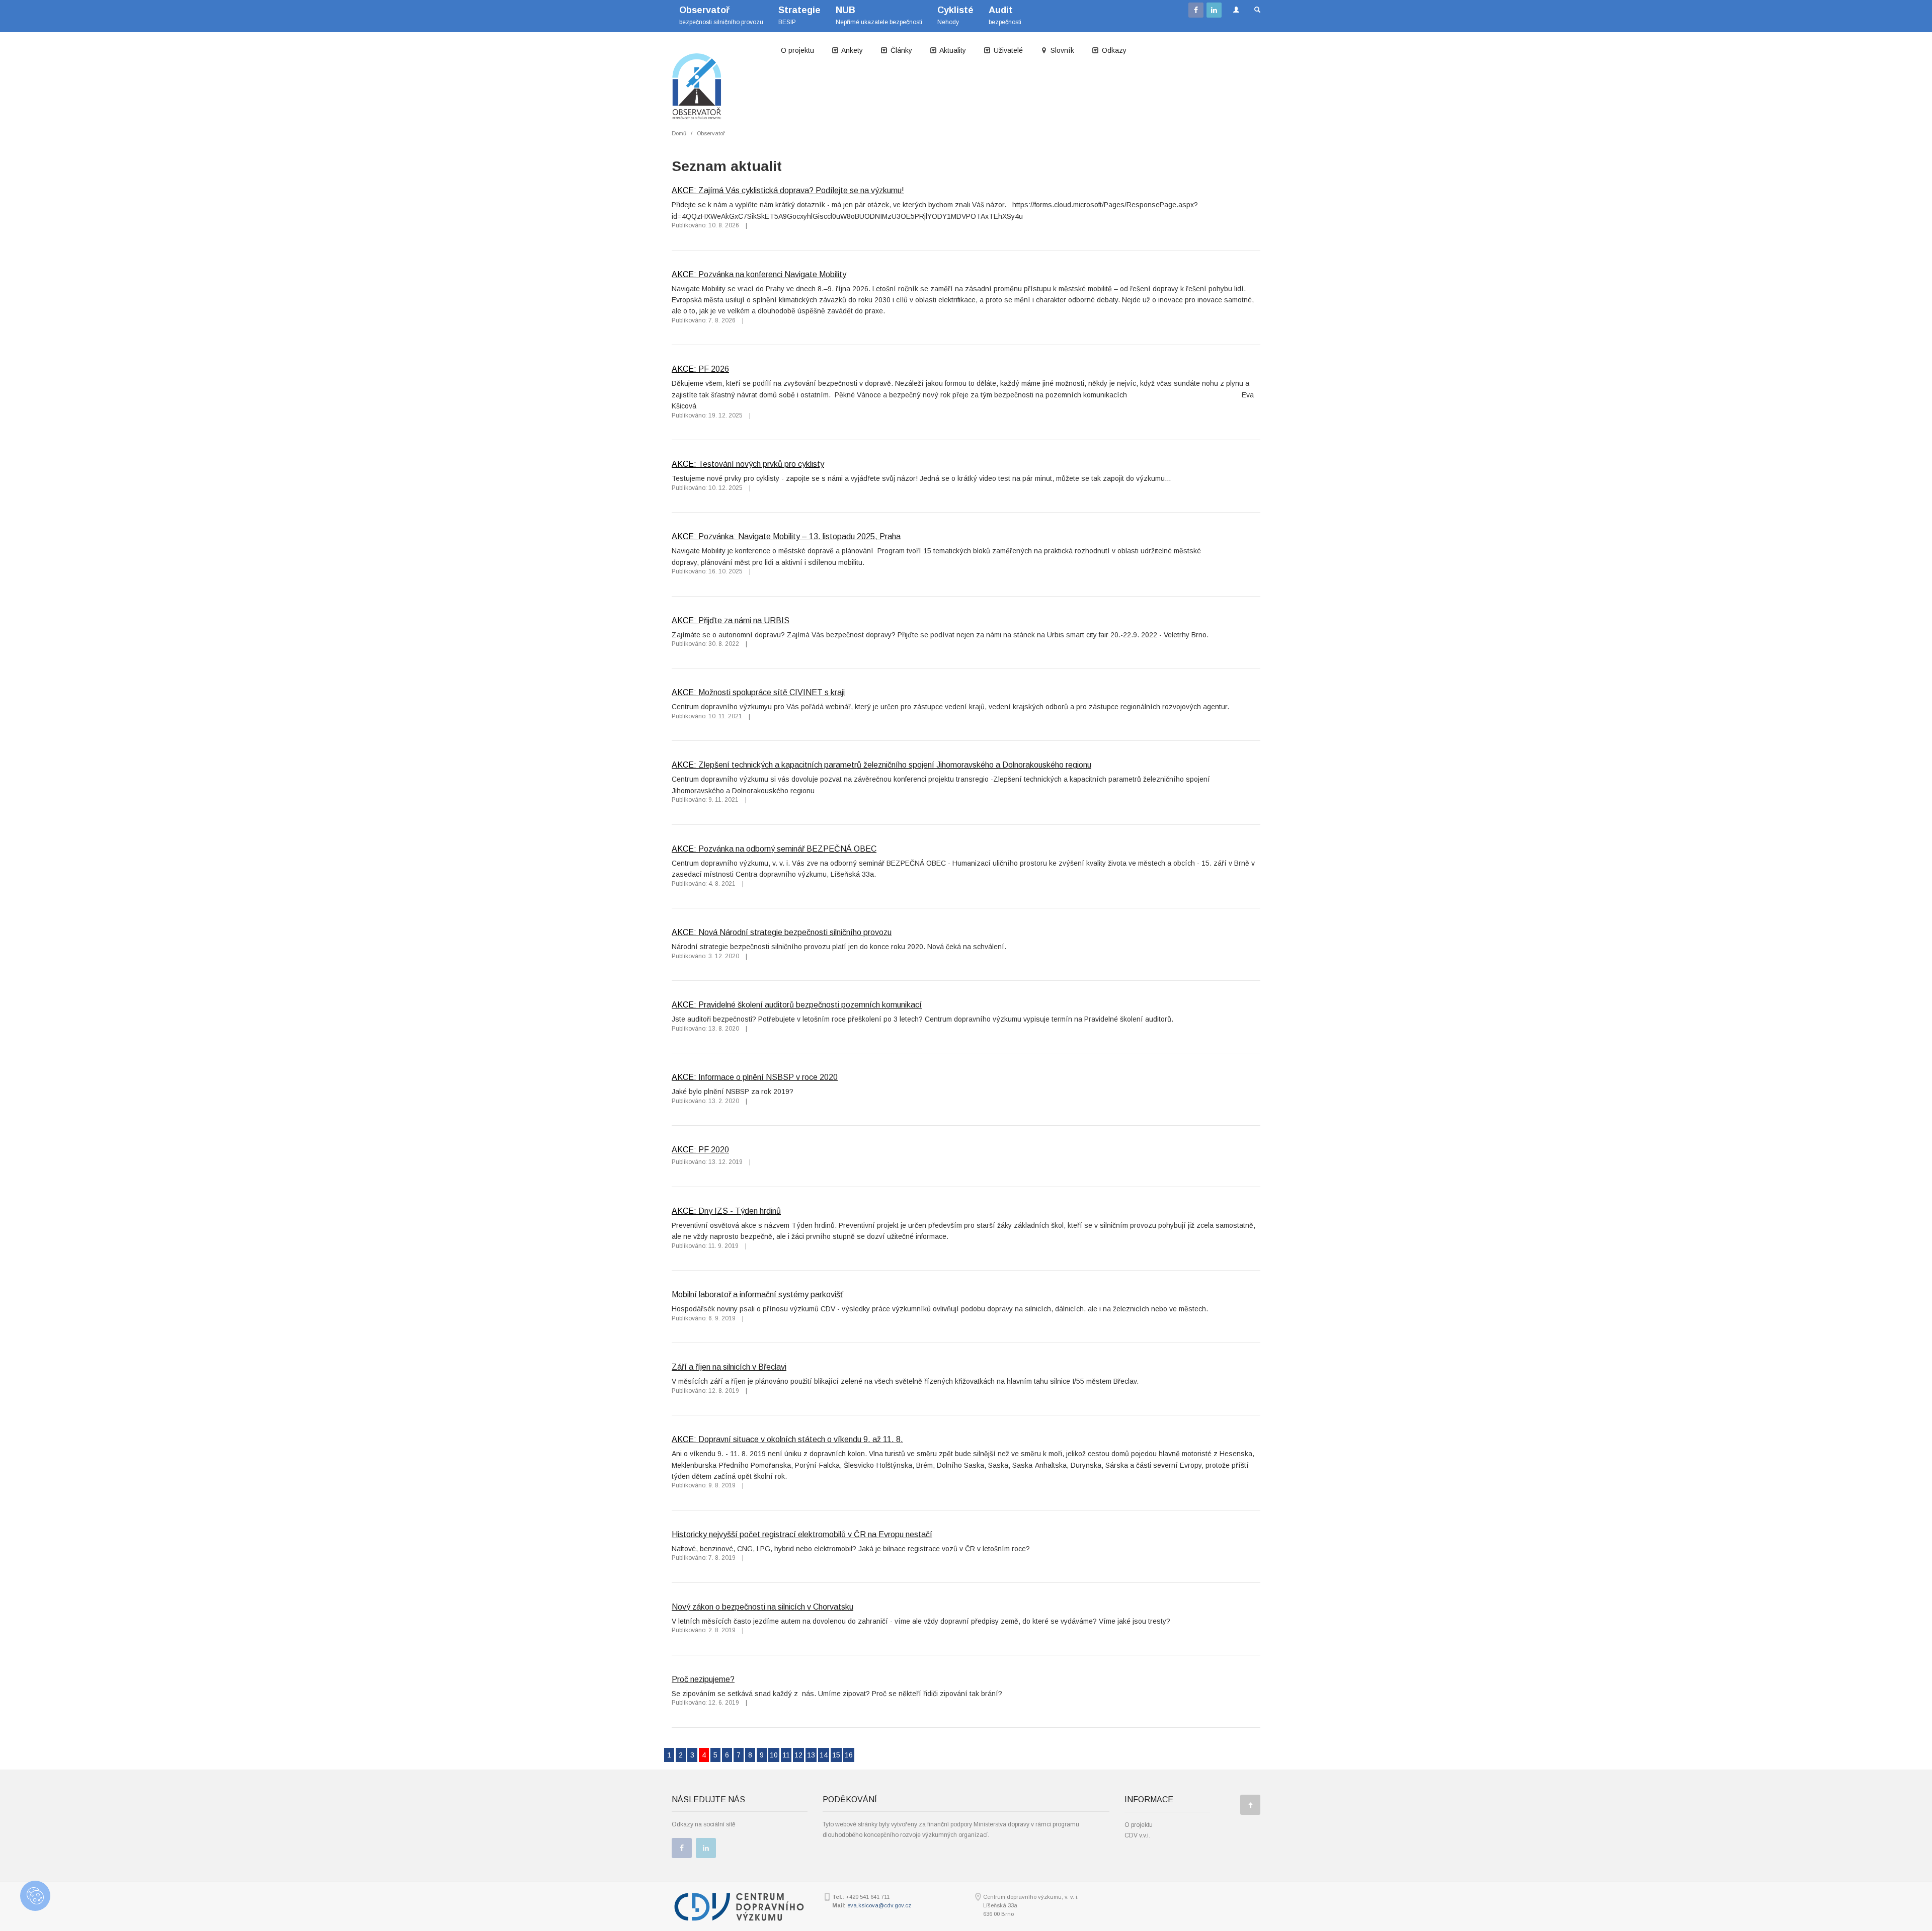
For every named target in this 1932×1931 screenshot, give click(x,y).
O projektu (797, 50)
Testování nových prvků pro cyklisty (761, 464)
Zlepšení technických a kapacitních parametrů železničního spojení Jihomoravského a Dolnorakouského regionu (895, 765)
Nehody (955, 15)
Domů (679, 133)
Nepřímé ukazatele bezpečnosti (879, 15)
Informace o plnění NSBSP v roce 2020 (768, 1077)
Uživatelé (1007, 50)
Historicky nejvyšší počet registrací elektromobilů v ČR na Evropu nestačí (802, 1534)
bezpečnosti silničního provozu (721, 15)
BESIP (799, 15)
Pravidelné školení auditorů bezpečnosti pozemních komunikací (810, 1004)
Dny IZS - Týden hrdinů (740, 1211)
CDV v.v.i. (1137, 1835)
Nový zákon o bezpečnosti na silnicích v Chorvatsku (762, 1607)
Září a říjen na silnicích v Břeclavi (729, 1367)
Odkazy (1113, 50)
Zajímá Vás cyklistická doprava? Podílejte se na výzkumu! (801, 190)
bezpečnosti (1005, 15)
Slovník (1061, 50)
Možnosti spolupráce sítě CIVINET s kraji (772, 692)
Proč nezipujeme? (703, 1679)
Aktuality (952, 50)
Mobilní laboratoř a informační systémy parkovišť (757, 1294)
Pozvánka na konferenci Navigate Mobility (772, 274)
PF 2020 (714, 1149)
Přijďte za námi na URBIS (744, 620)
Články (900, 50)
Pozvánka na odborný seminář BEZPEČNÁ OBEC (787, 849)
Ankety (851, 50)
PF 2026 (714, 369)
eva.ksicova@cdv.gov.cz (879, 1905)
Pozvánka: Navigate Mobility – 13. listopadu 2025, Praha (799, 536)
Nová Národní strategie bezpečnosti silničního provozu (795, 932)
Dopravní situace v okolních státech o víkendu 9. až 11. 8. (801, 1439)
